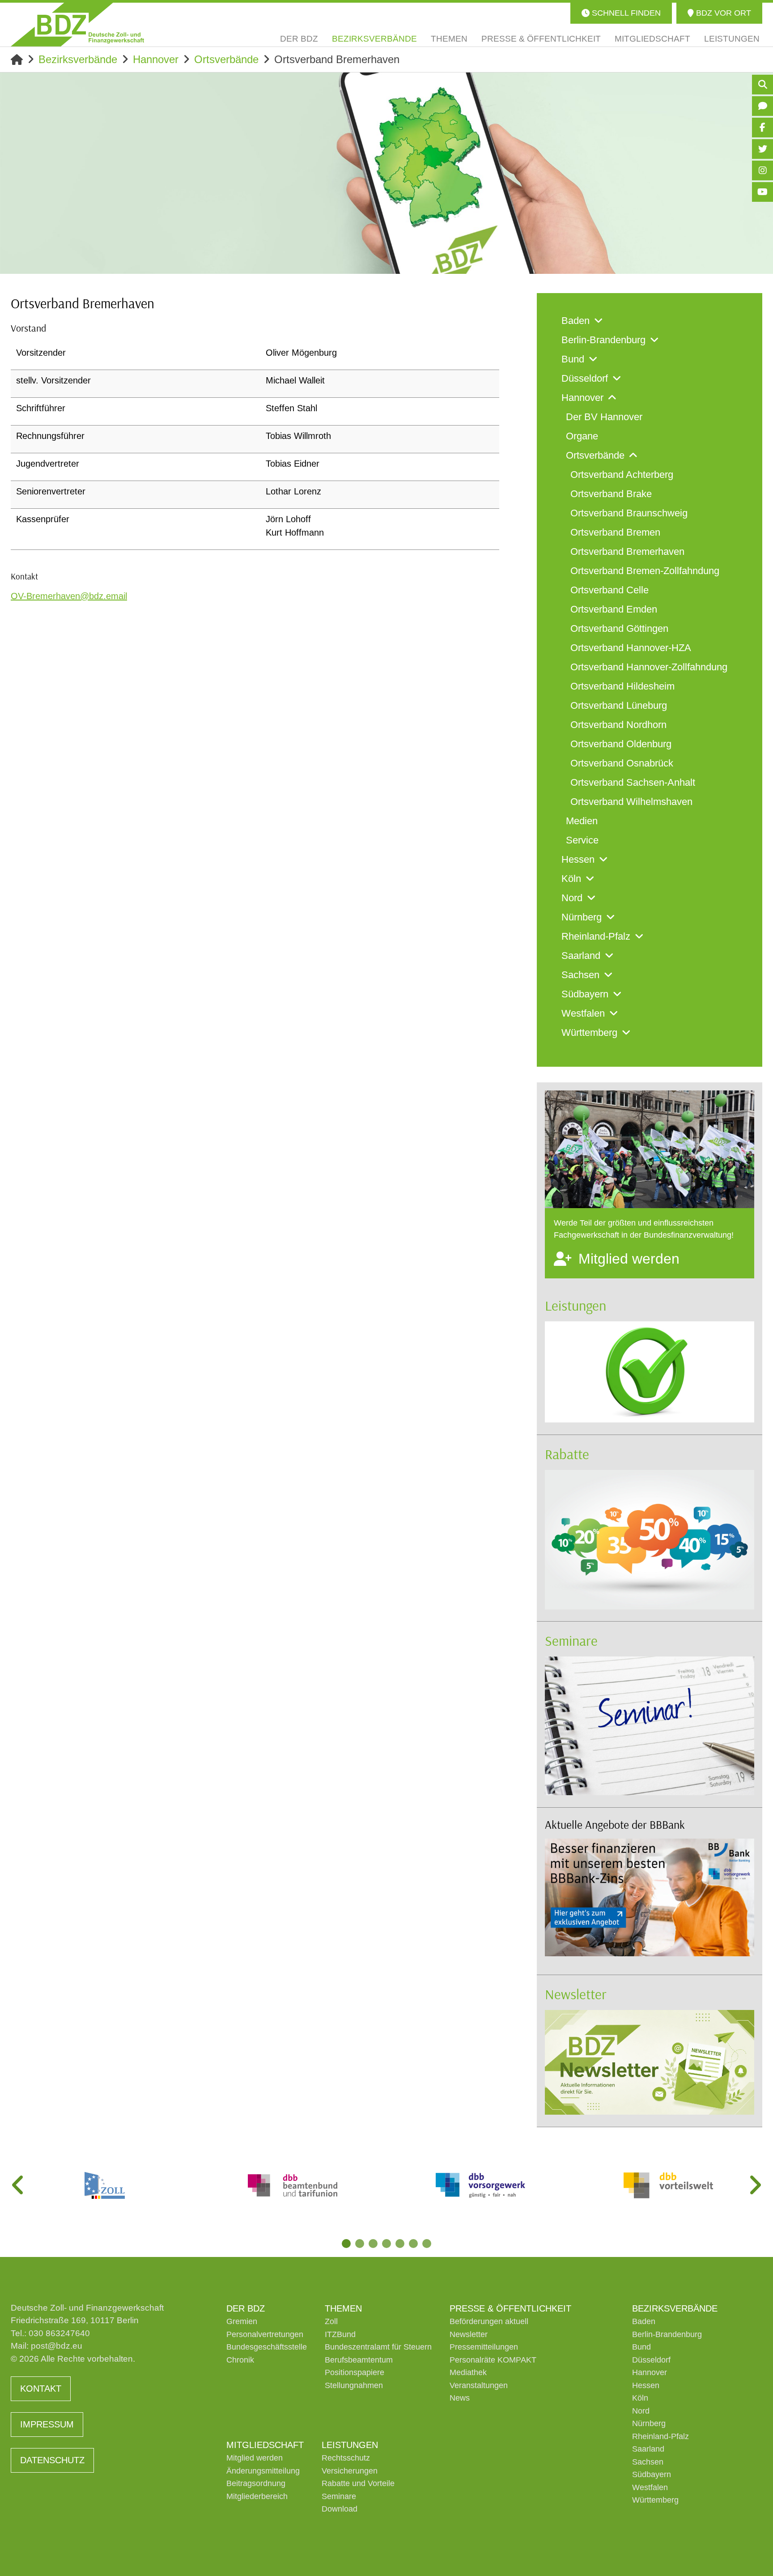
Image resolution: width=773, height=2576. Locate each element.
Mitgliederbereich (257, 2496)
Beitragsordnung (256, 2483)
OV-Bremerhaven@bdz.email (69, 596)
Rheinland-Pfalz (660, 2436)
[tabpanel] (105, 2185)
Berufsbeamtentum (359, 2360)
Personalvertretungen (265, 2334)
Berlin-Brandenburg (667, 2334)
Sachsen (648, 2462)
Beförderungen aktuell (489, 2321)
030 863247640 (59, 2333)
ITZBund (340, 2334)
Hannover (156, 59)
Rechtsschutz (346, 2458)
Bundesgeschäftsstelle (267, 2347)
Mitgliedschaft (265, 2445)
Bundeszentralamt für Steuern (378, 2347)
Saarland (648, 2449)
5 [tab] (400, 2244)
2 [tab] (360, 2244)
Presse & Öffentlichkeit (510, 2308)
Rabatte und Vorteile (358, 2483)
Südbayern (652, 2474)
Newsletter (576, 1994)
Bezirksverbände (78, 59)
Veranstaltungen (479, 2385)
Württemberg (655, 2500)
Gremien (242, 2321)
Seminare (571, 1640)
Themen (343, 2308)
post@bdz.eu (57, 2346)
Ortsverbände (226, 59)
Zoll (331, 2321)
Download (340, 2509)
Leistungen (576, 1305)
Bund (641, 2347)
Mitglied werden (255, 2458)
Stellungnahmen (354, 2385)
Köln (640, 2398)
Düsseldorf (651, 2360)
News (460, 2398)
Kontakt (41, 2389)
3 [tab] (373, 2244)
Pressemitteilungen (484, 2347)
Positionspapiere (355, 2372)
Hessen (646, 2385)
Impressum (47, 2424)
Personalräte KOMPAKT (493, 2360)
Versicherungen (350, 2471)
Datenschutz (52, 2460)
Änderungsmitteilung (263, 2471)
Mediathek (468, 2372)
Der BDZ (246, 2308)
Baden (644, 2321)
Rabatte (567, 1454)
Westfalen (650, 2487)
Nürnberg (649, 2423)
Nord (641, 2411)
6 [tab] (413, 2244)
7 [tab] (427, 2244)
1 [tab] (346, 2244)
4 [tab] (386, 2244)
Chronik (240, 2360)
